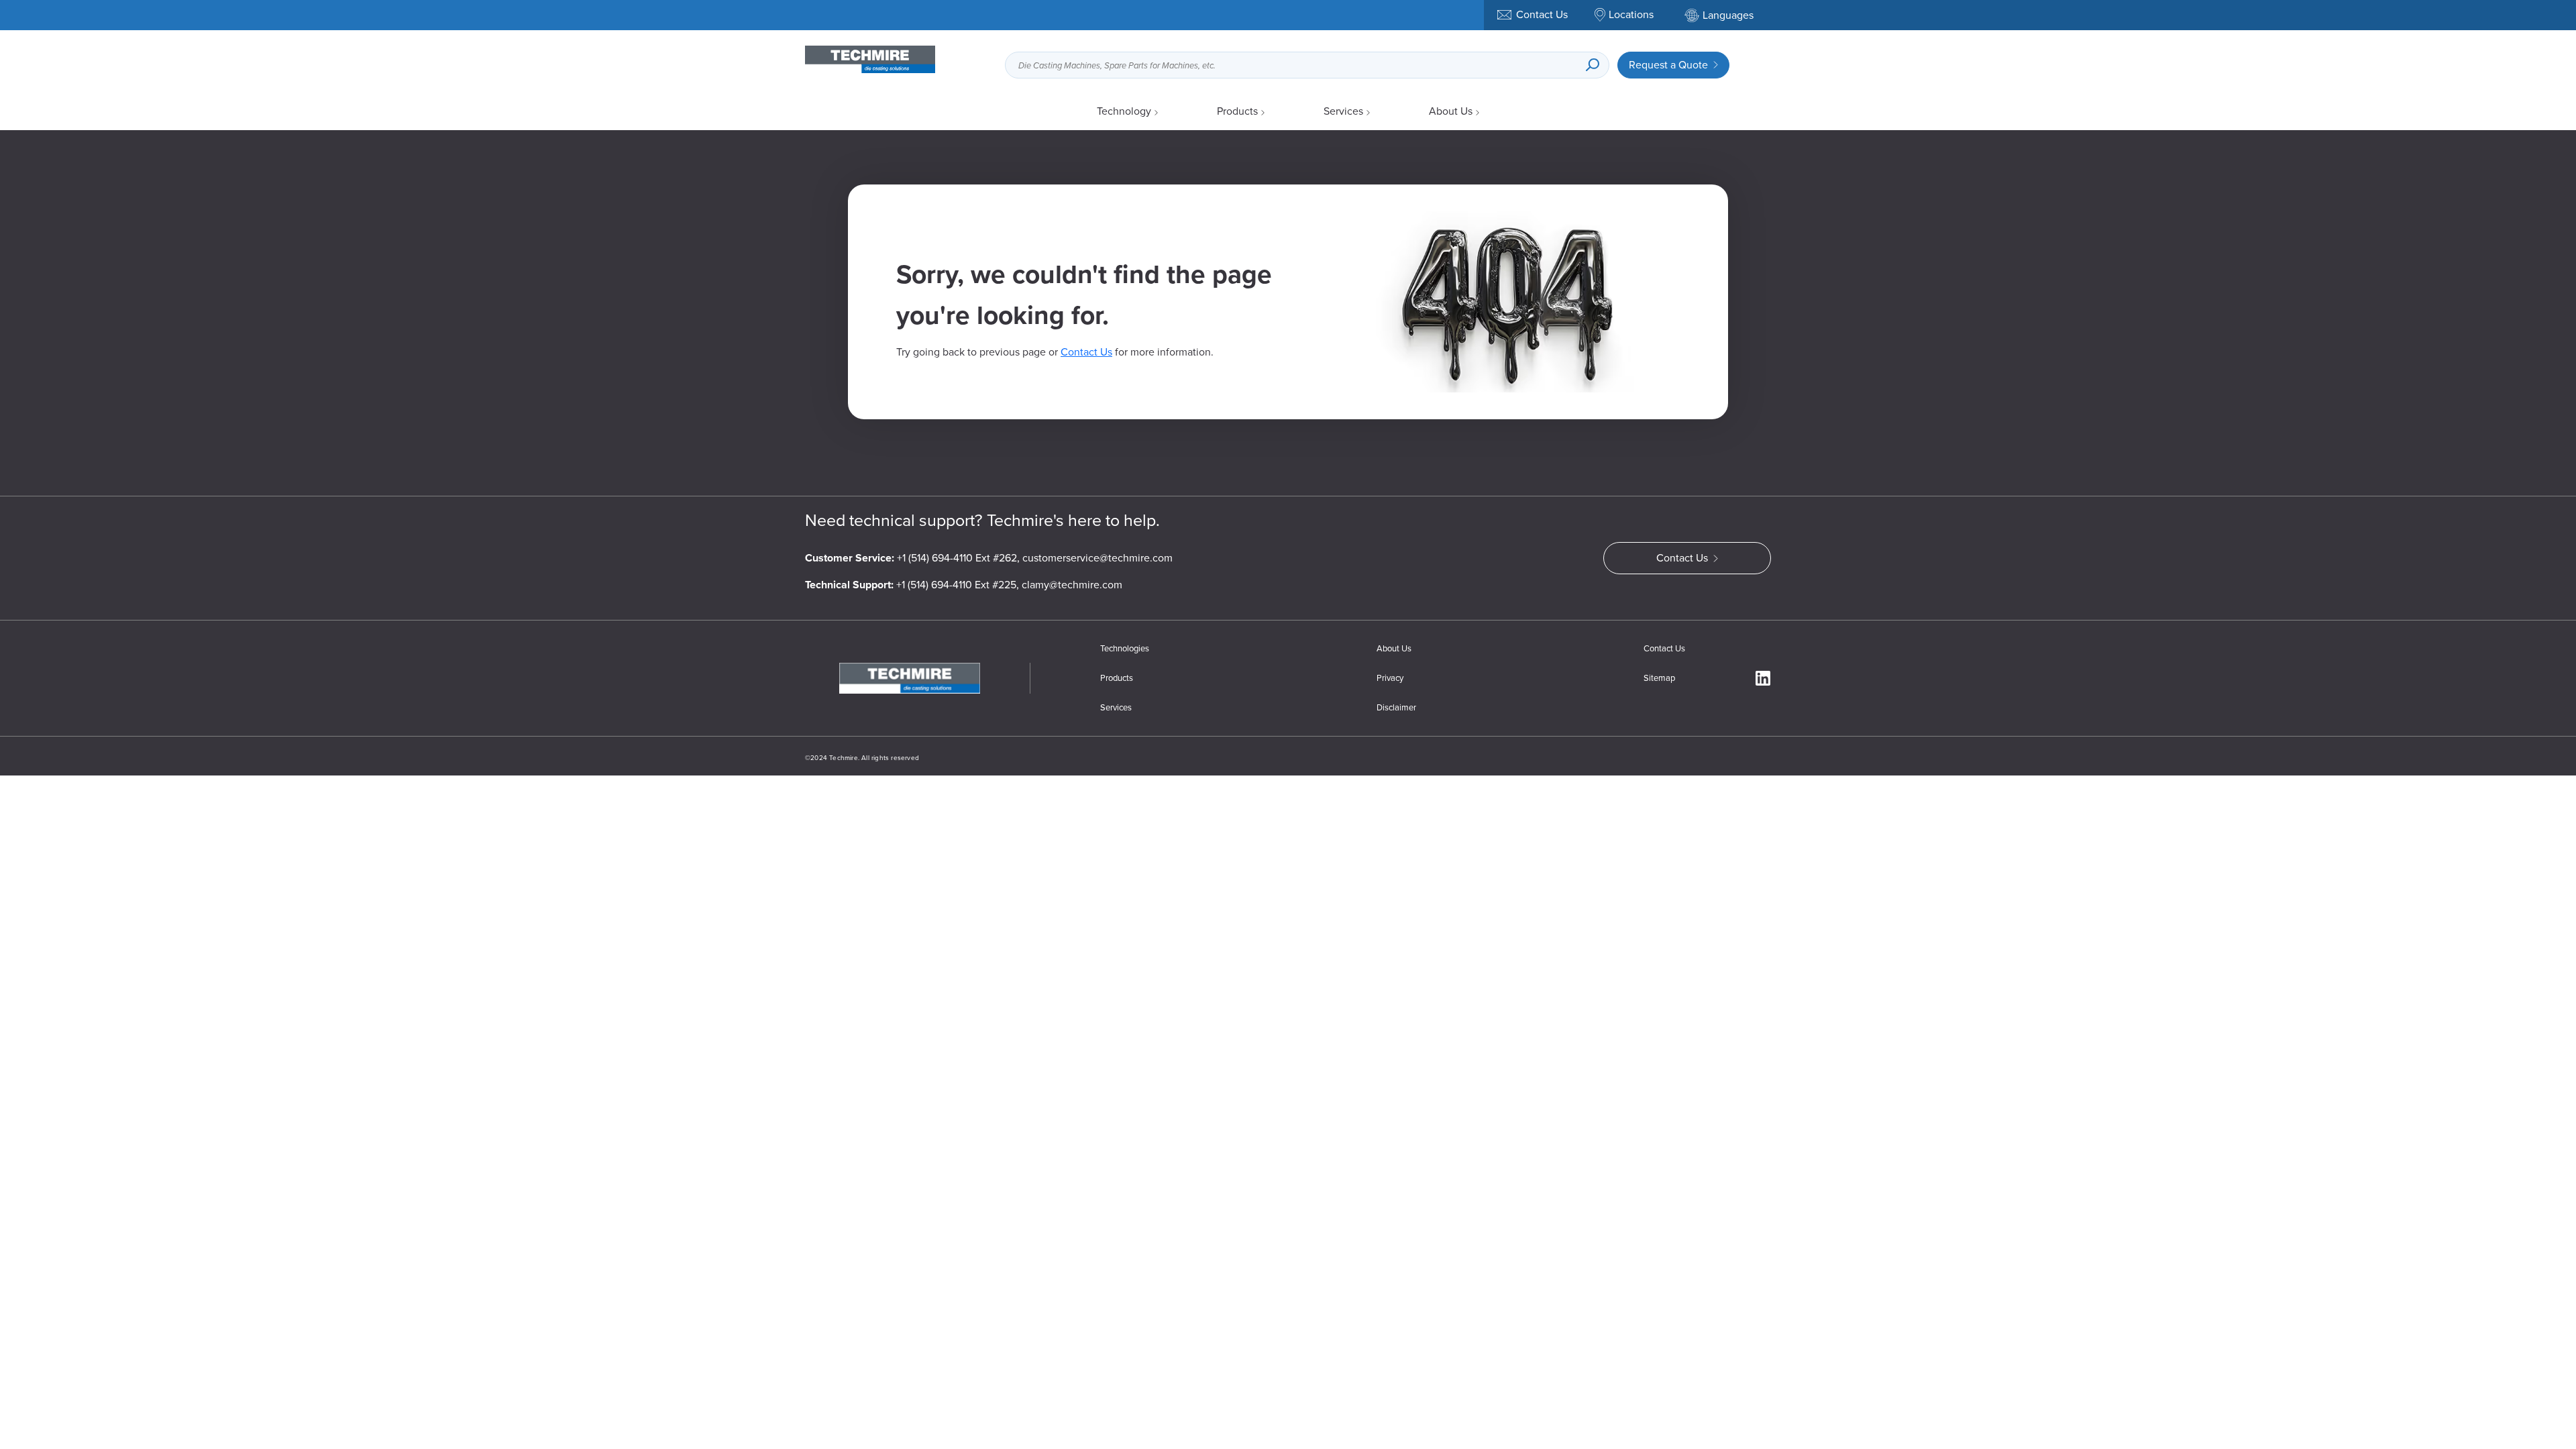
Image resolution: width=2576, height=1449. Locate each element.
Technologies (1125, 648)
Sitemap (1659, 678)
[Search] (1593, 65)
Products (1237, 111)
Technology (1124, 111)
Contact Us (1086, 352)
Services (1343, 111)
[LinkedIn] (1763, 678)
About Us (1451, 111)
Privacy (1390, 678)
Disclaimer (1396, 707)
